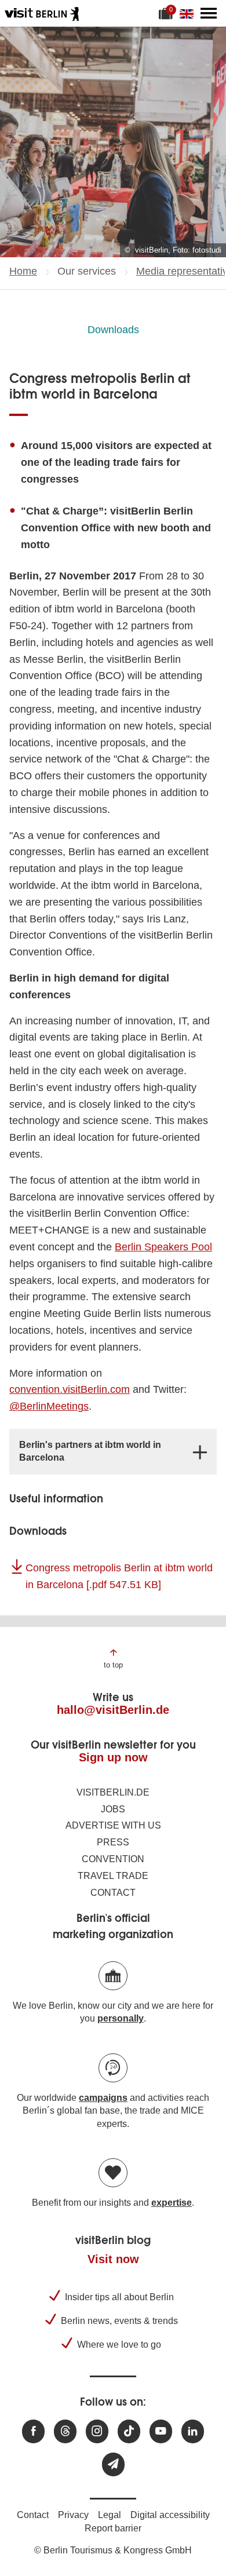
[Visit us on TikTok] (129, 2431)
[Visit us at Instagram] (97, 2431)
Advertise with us (113, 1825)
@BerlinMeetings (49, 1406)
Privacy (73, 2515)
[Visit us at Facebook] (33, 2431)
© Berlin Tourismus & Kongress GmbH (113, 2550)
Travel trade (113, 1876)
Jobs (113, 1809)
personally (121, 2018)
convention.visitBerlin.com (70, 1389)
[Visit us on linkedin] (193, 2431)
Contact (113, 1893)
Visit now (113, 2259)
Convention (113, 1859)
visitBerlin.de (113, 1792)
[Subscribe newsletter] (113, 2464)
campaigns (103, 2098)
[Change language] (189, 13)
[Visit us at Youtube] (161, 2431)
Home (23, 271)
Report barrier (113, 2528)
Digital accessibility (170, 2515)
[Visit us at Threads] (65, 2431)
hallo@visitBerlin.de (113, 1710)
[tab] (113, 1452)
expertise (172, 2203)
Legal (110, 2515)
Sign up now (113, 1757)
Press (113, 1842)
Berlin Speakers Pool (163, 1247)
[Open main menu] (209, 13)
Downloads (113, 330)
